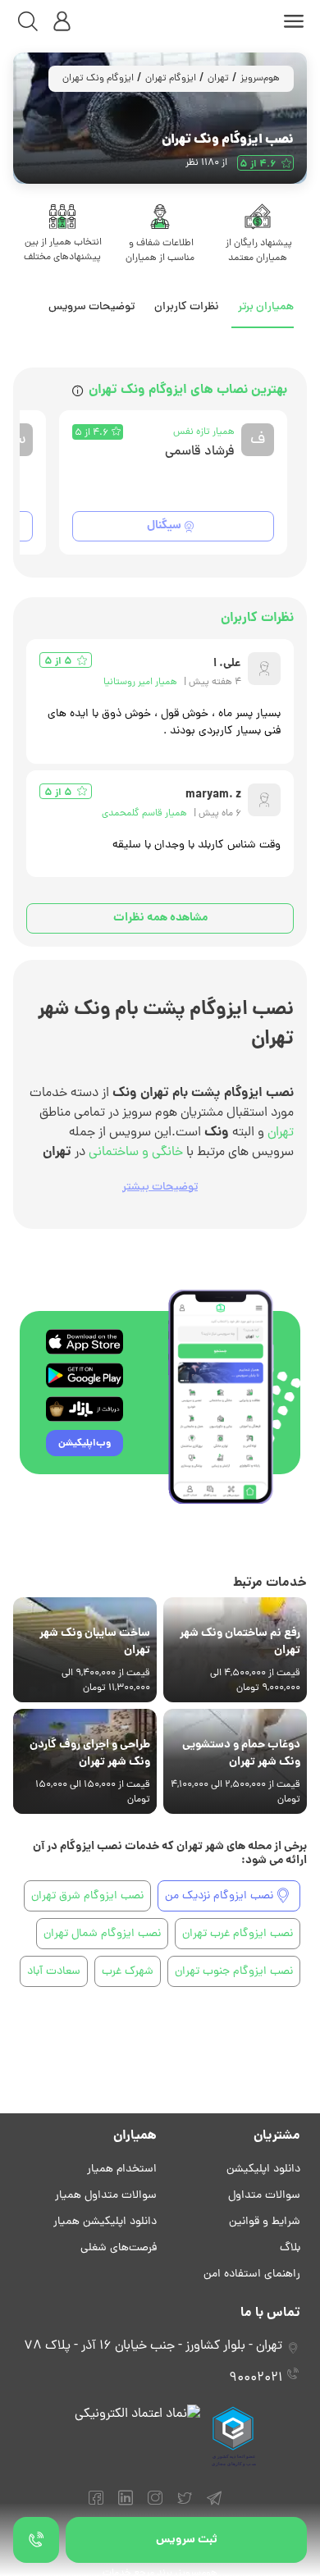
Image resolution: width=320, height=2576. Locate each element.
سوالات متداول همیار (106, 2196)
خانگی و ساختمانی (136, 1153)
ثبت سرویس (187, 2540)
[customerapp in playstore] (85, 1375)
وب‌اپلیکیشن (85, 1443)
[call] (36, 2540)
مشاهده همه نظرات (160, 918)
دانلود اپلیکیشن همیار (105, 2222)
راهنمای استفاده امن (252, 2275)
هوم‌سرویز (260, 79)
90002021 (256, 2378)
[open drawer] (294, 21)
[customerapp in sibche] (85, 1342)
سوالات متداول (264, 2196)
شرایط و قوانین (265, 2222)
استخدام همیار (122, 2170)
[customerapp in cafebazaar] (85, 1409)
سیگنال (164, 526)
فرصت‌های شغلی (119, 2248)
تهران (218, 79)
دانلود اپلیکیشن (263, 2170)
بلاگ (290, 2248)
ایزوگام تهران (171, 79)
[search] (28, 21)
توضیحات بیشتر (160, 1188)
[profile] (62, 21)
